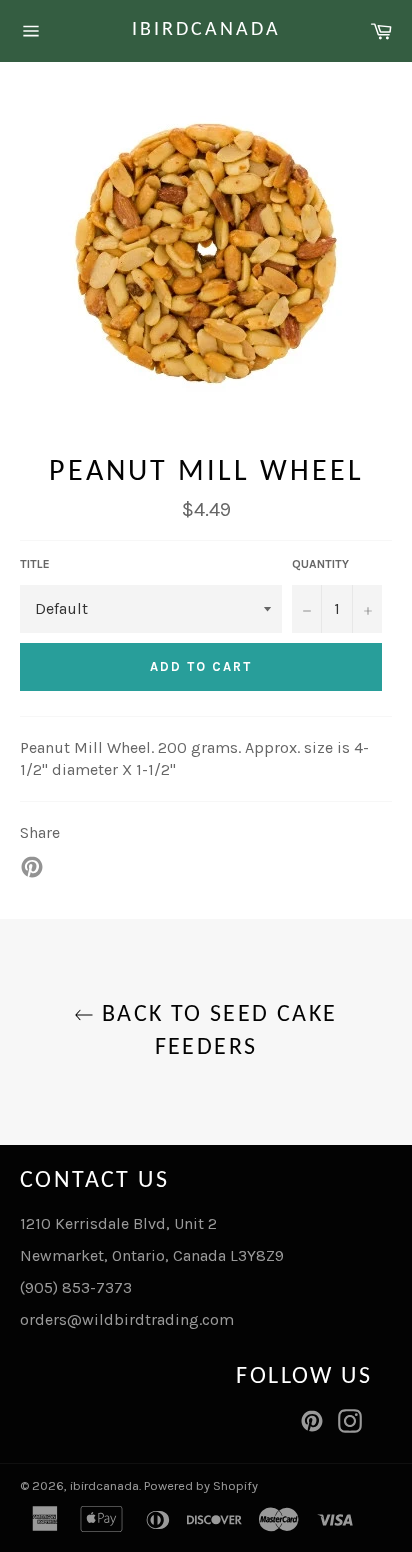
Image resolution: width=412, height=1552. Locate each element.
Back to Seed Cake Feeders (215, 1031)
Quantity (320, 564)
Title (35, 564)
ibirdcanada (206, 30)
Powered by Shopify (201, 1485)
